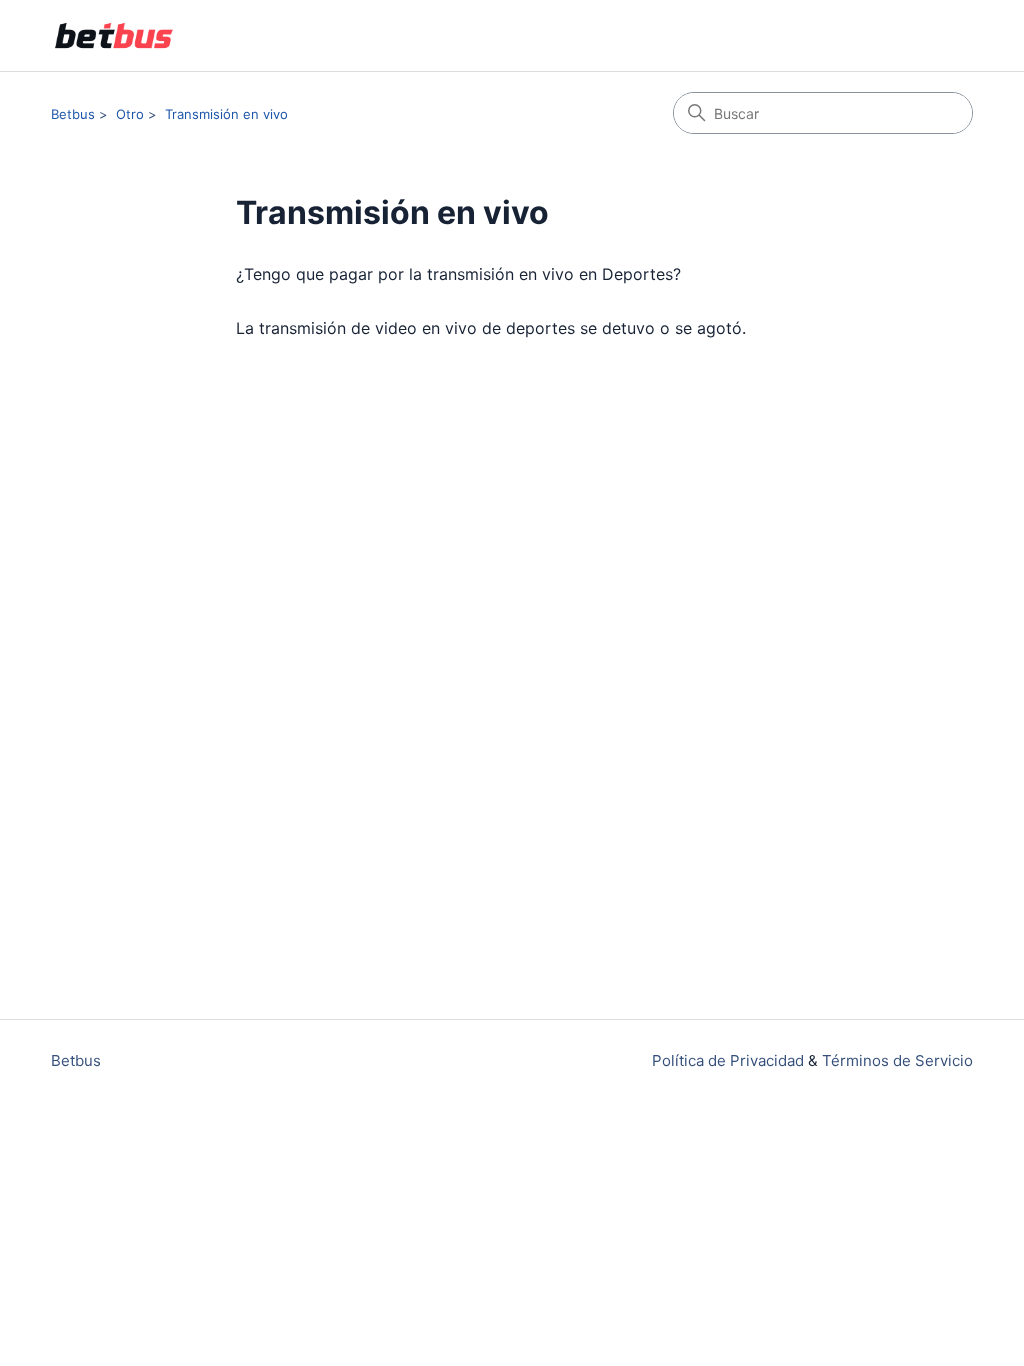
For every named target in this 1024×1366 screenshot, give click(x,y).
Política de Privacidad (728, 1060)
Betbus (73, 114)
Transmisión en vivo (226, 114)
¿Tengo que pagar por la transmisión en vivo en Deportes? (458, 274)
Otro (130, 114)
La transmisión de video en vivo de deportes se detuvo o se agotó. (491, 328)
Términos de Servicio (897, 1060)
